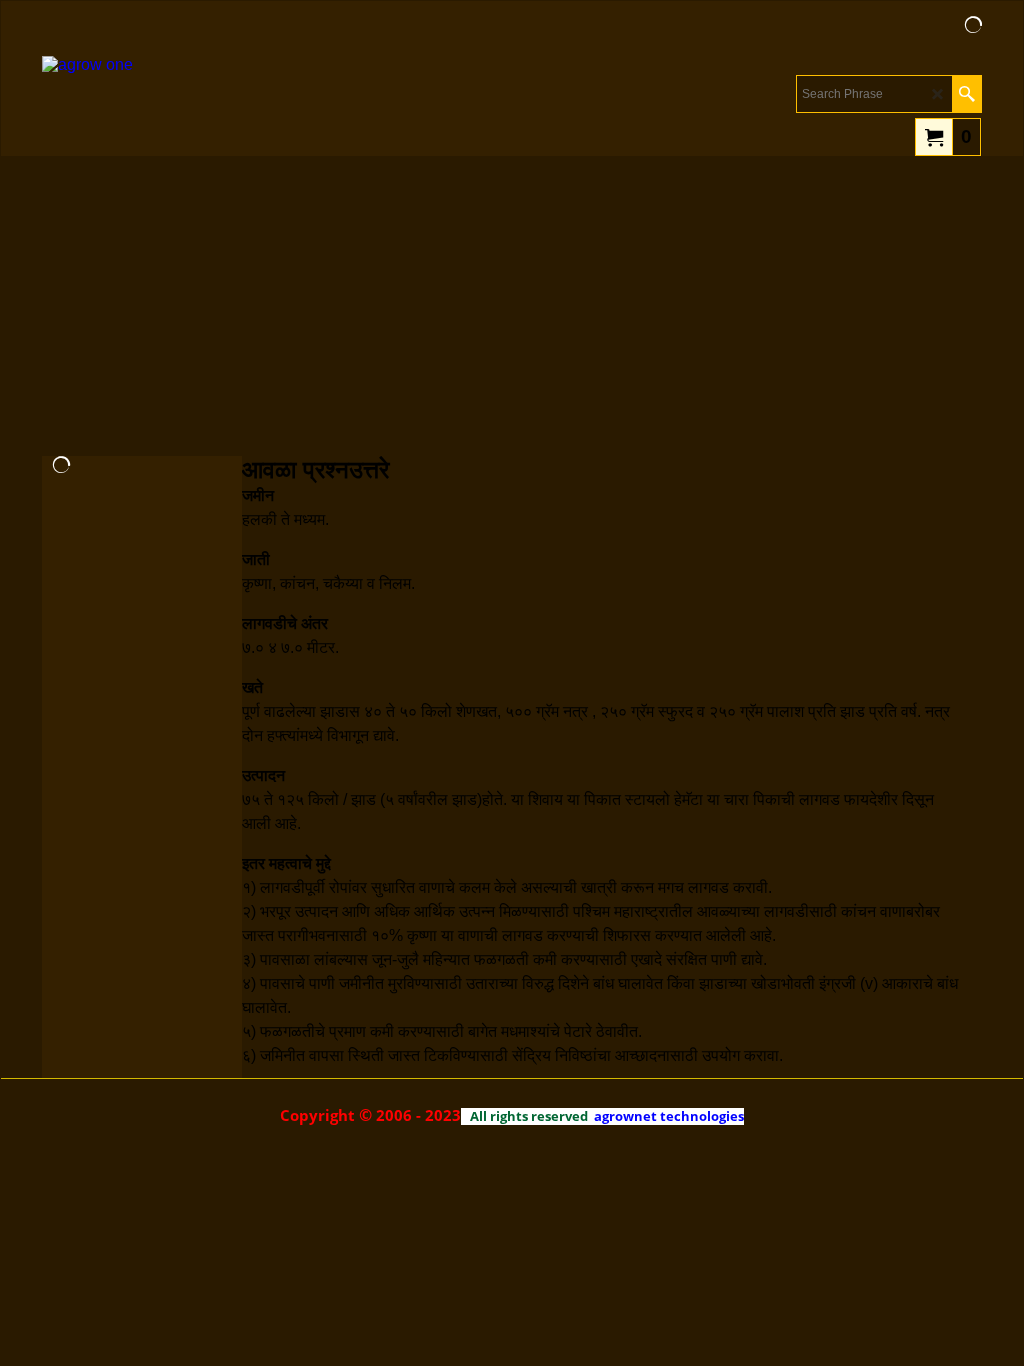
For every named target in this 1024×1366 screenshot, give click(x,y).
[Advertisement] (512, 306)
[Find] (966, 94)
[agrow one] (152, 106)
